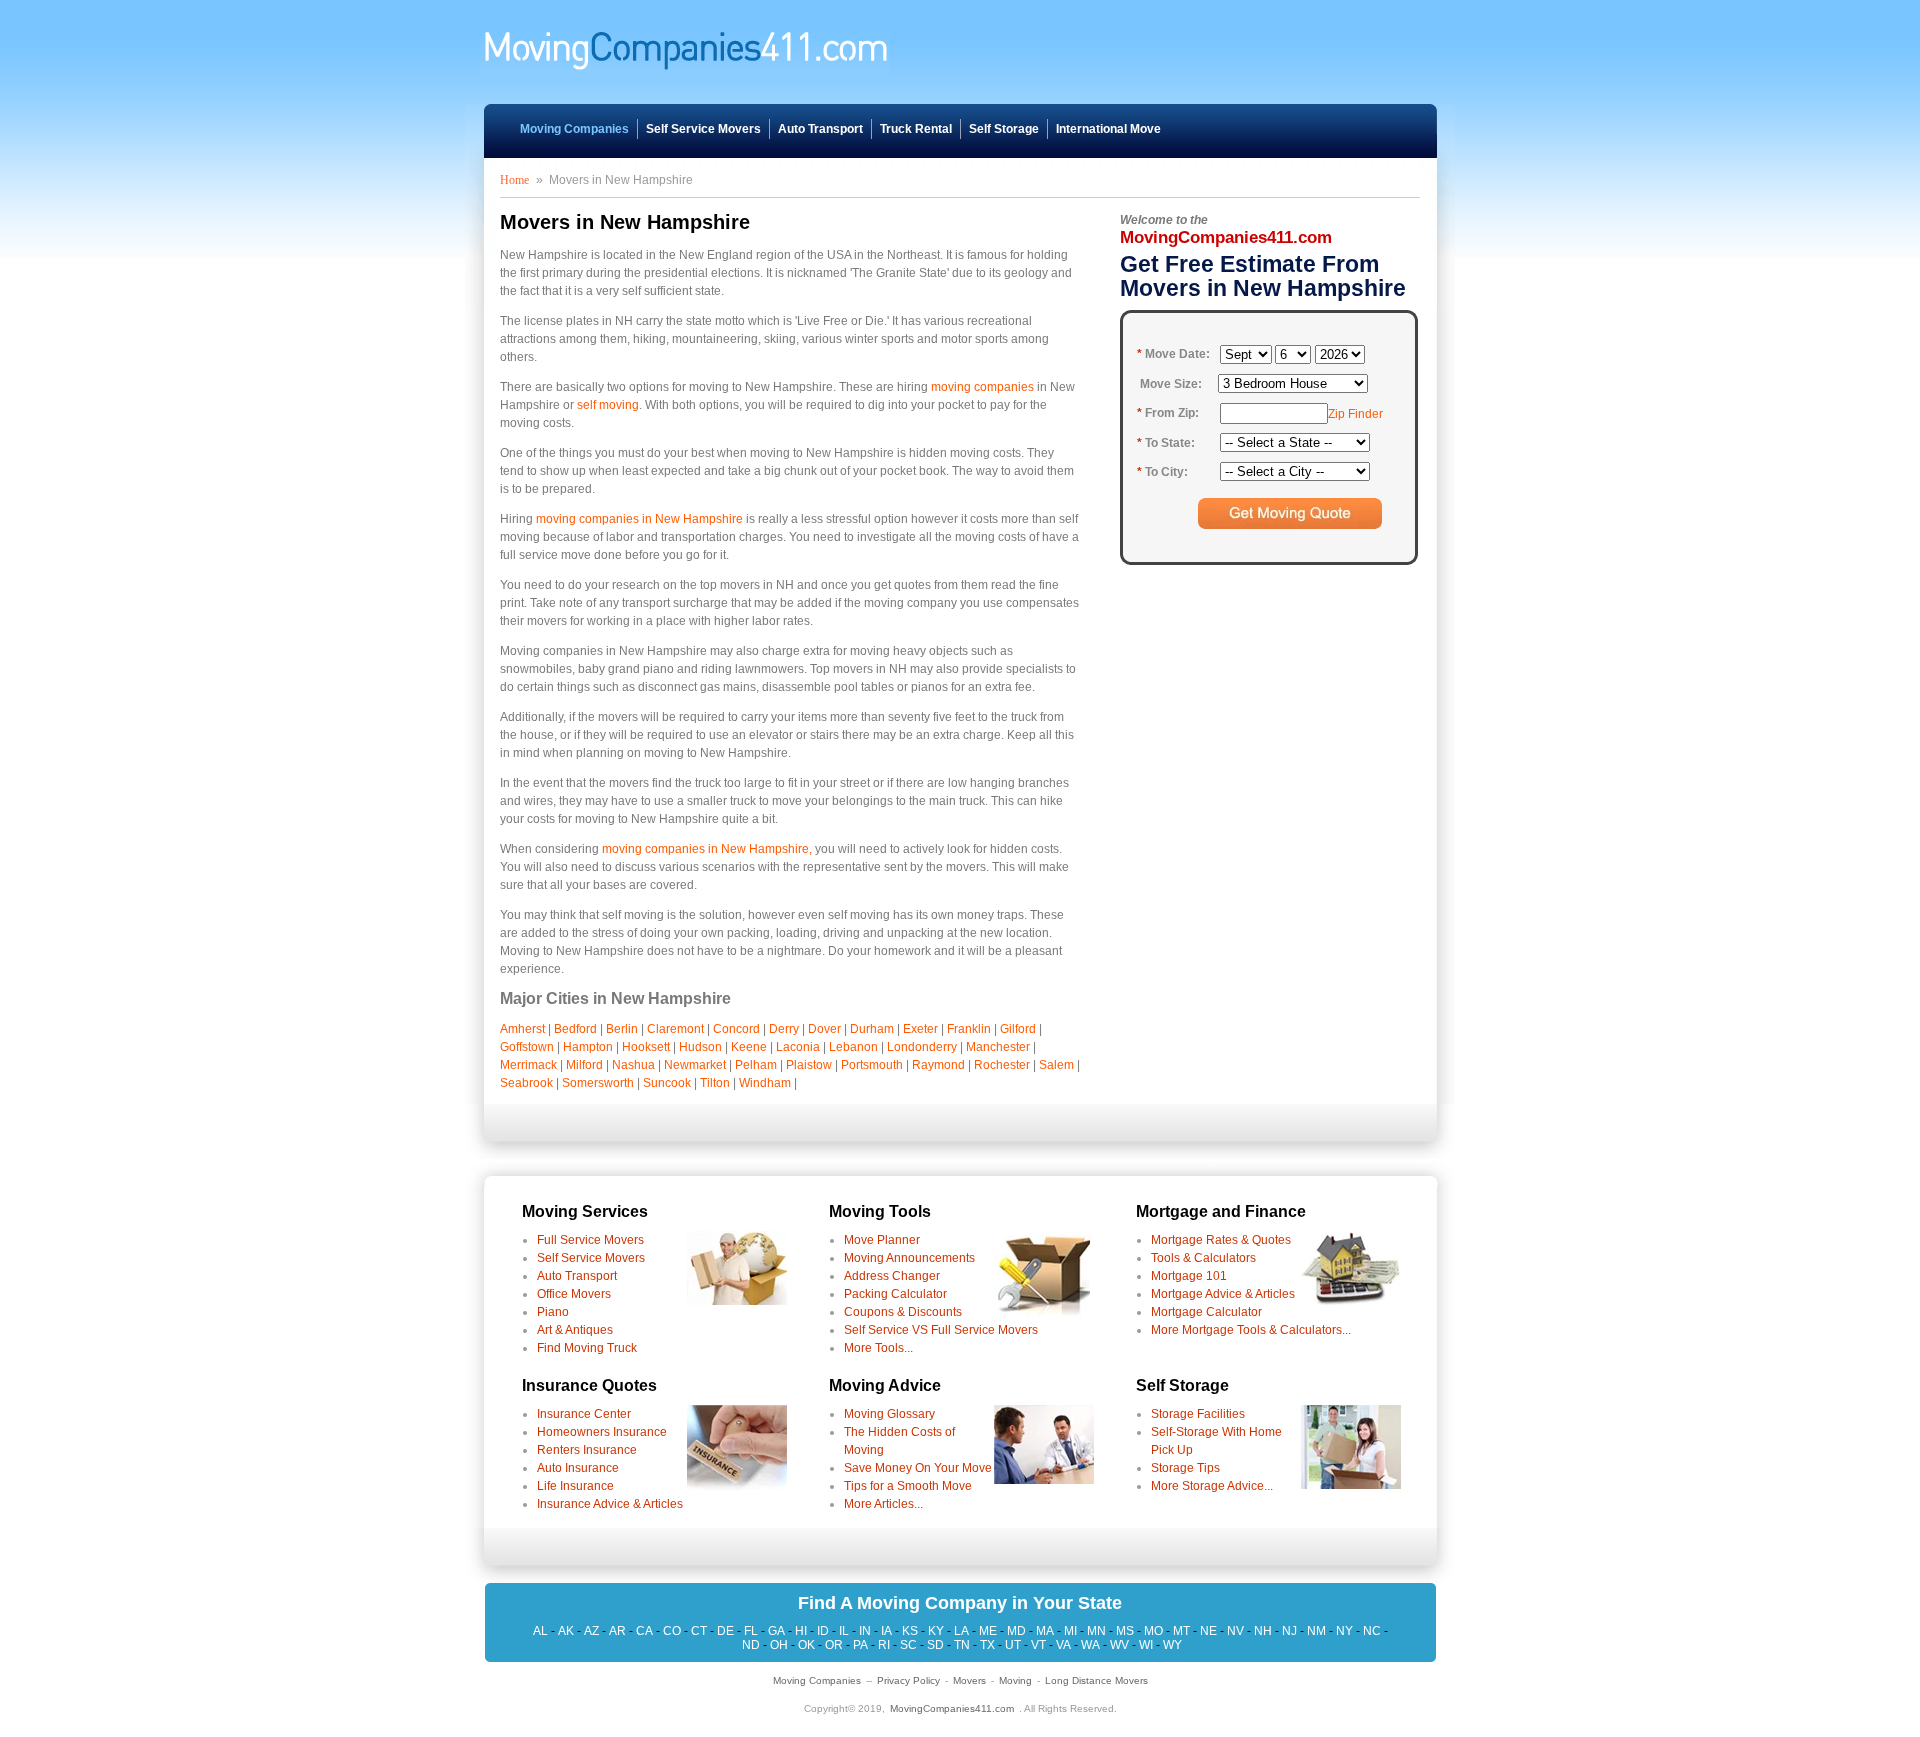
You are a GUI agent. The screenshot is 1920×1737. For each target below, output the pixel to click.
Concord (736, 1029)
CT (699, 1631)
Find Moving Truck (587, 1348)
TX (987, 1645)
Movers (969, 1680)
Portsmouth (872, 1065)
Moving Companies (574, 129)
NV (1235, 1631)
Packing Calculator (895, 1294)
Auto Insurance (578, 1468)
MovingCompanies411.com (952, 1708)
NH (1263, 1631)
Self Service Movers (703, 129)
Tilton (715, 1083)
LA (961, 1631)
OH (779, 1645)
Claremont (675, 1029)
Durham (872, 1029)
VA (1063, 1645)
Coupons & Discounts (903, 1312)
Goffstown (527, 1047)
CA (644, 1631)
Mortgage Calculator (1206, 1312)
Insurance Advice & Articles (610, 1504)
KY (936, 1631)
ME (988, 1631)
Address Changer (892, 1276)
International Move (1108, 129)
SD (935, 1645)
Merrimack (528, 1065)
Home (514, 180)
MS (1125, 1631)
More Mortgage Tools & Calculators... (1251, 1330)
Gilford (1018, 1029)
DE (725, 1631)
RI (884, 1645)
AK (566, 1631)
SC (908, 1645)
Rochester (1002, 1065)
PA (860, 1645)
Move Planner (882, 1240)
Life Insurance (575, 1486)
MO (1153, 1631)
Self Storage (1004, 129)
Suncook (667, 1083)
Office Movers (574, 1294)
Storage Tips (1185, 1468)
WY (1172, 1645)
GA (776, 1631)
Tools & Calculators (1203, 1258)
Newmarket (695, 1065)
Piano (553, 1312)
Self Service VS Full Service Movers (941, 1330)
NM (1316, 1631)
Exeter (920, 1029)
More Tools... (878, 1348)
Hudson (700, 1047)
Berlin (622, 1029)
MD (1016, 1631)
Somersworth (598, 1083)
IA (886, 1631)
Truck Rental (916, 129)
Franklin (969, 1029)
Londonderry (922, 1047)
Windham (765, 1083)
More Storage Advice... (1212, 1486)
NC (1372, 1631)
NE (1208, 1631)
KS (910, 1631)
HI (801, 1631)
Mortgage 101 (1189, 1276)
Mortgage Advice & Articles (1223, 1294)
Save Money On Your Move (918, 1468)
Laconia (798, 1047)
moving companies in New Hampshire (639, 519)
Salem (1056, 1065)
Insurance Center (584, 1414)
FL (751, 1631)
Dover (824, 1029)
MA (1045, 1631)
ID (823, 1631)
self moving (608, 405)
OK (806, 1645)
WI (1146, 1645)
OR (834, 1645)
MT (1181, 1631)
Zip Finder (1355, 414)
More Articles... (883, 1504)
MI (1070, 1631)
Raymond (938, 1065)
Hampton (588, 1047)
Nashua (633, 1065)
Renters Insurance (587, 1450)
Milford (584, 1065)
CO (672, 1631)
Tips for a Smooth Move (908, 1486)
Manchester (998, 1047)
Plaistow (809, 1065)
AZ (591, 1631)
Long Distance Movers (1096, 1680)
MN (1096, 1631)
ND (751, 1645)
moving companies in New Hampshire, (707, 849)
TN (962, 1645)
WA (1090, 1645)
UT (1013, 1645)
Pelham (756, 1065)
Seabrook (526, 1083)
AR (617, 1631)
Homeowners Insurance (602, 1432)
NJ (1289, 1631)
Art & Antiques (575, 1330)
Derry (784, 1029)
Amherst (522, 1029)
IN (865, 1631)
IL (844, 1631)
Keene (749, 1047)
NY (1344, 1631)
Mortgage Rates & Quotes (1221, 1240)
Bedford (575, 1029)
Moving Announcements (909, 1258)
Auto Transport (820, 129)
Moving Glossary (889, 1414)
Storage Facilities (1198, 1414)
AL (540, 1631)
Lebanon (853, 1047)
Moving (1015, 1680)
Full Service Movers (590, 1240)
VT (1038, 1645)
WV (1119, 1645)
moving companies (982, 387)
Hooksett (646, 1047)
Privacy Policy (908, 1680)
